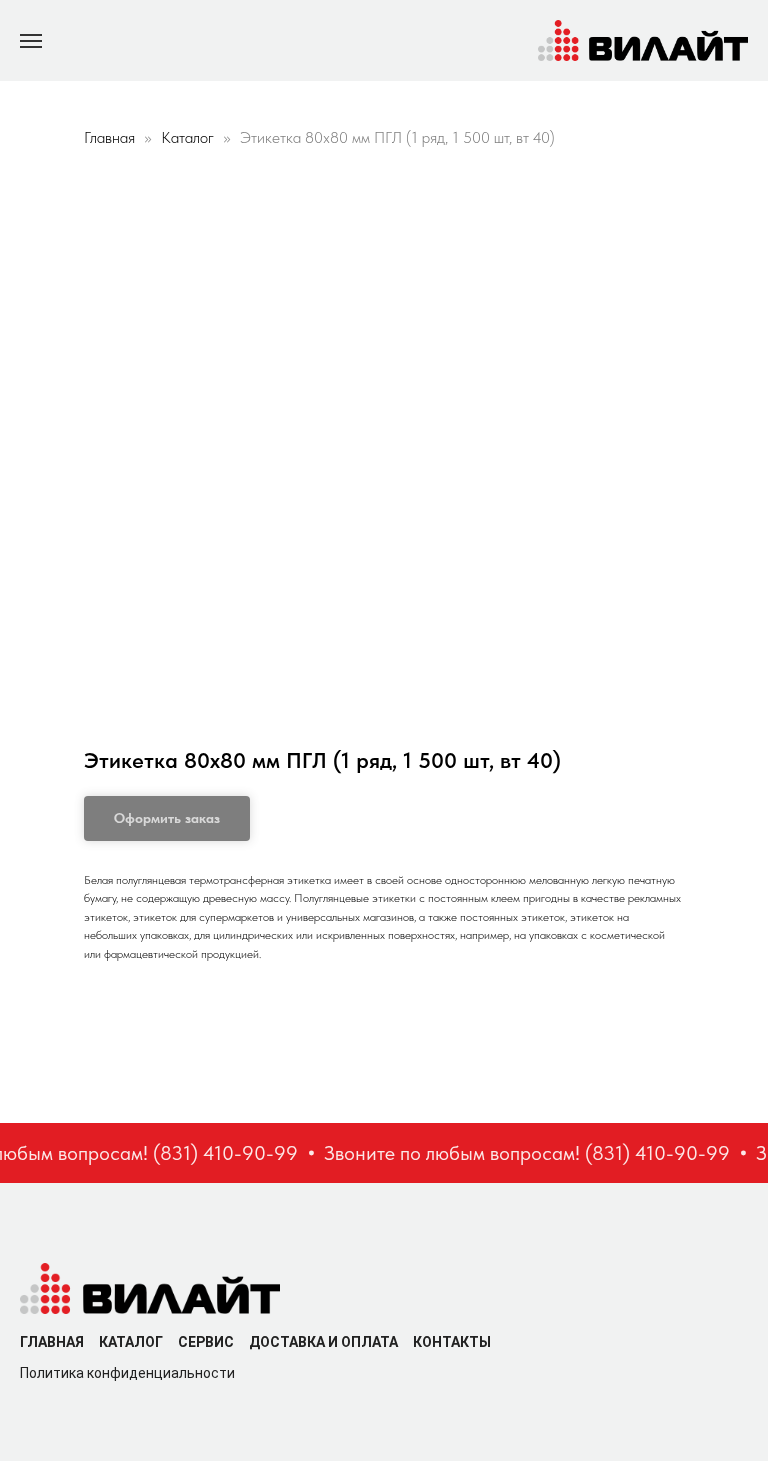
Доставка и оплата (323, 1342)
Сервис (206, 1342)
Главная (109, 137)
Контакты (452, 1342)
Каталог (189, 137)
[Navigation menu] (31, 41)
